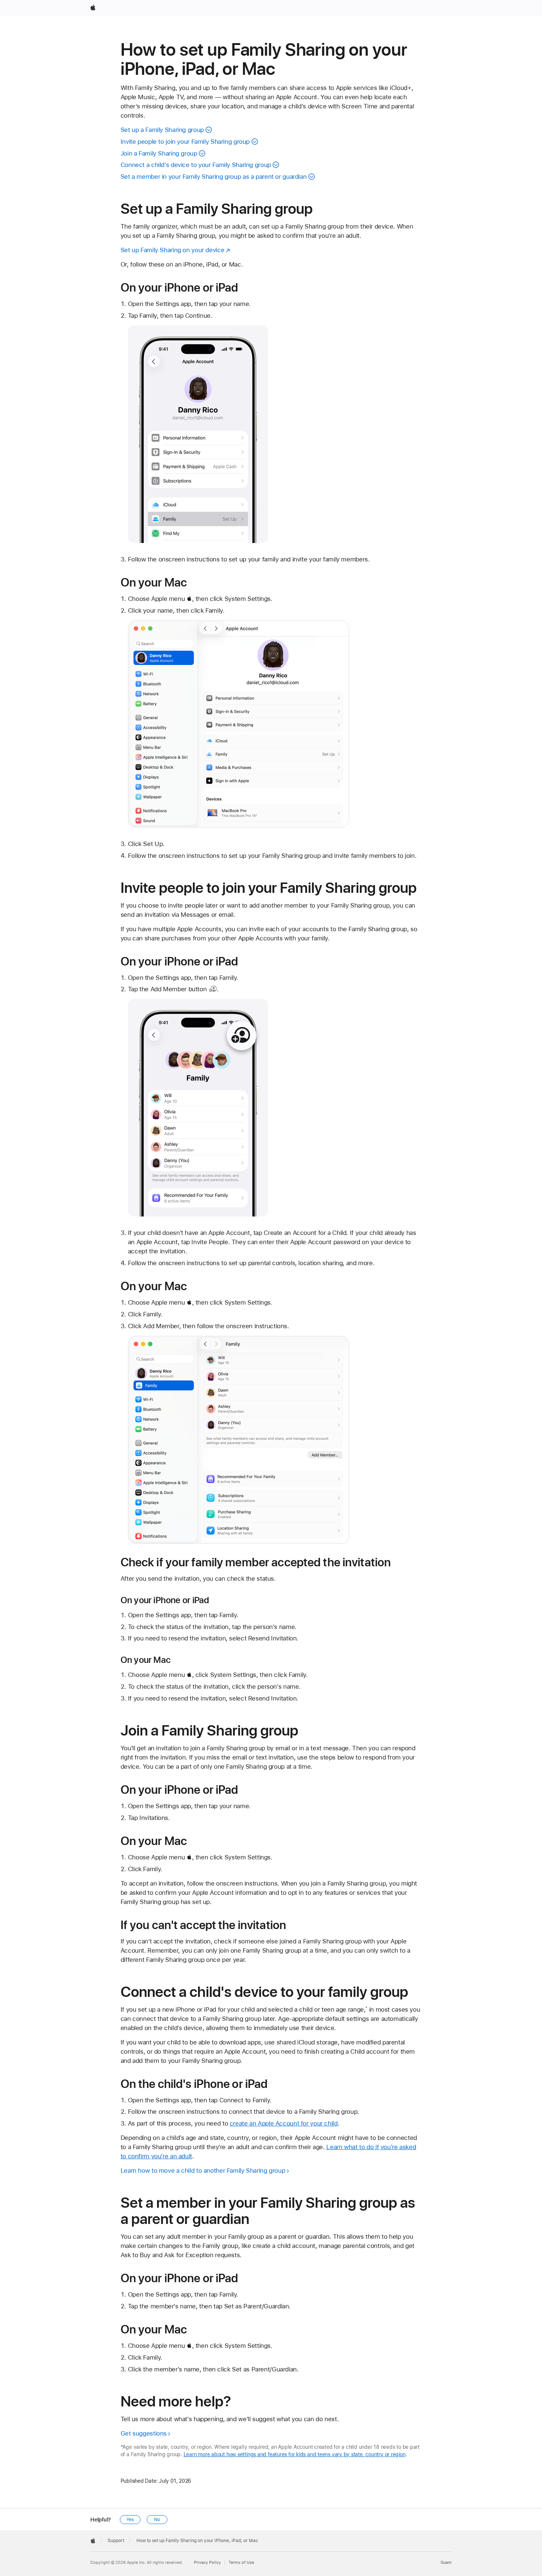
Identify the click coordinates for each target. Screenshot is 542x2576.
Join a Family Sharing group (159, 153)
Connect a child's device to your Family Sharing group (196, 165)
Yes (130, 2520)
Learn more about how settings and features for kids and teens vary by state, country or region (295, 2454)
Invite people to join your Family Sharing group (185, 142)
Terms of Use (241, 2563)
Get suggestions (144, 2433)
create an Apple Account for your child (284, 2123)
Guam (446, 2563)
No (157, 2520)
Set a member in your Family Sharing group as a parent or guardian (214, 177)
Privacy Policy (207, 2563)
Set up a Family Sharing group (162, 130)
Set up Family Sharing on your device (173, 250)
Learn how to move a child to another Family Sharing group (203, 2171)
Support (116, 2541)
